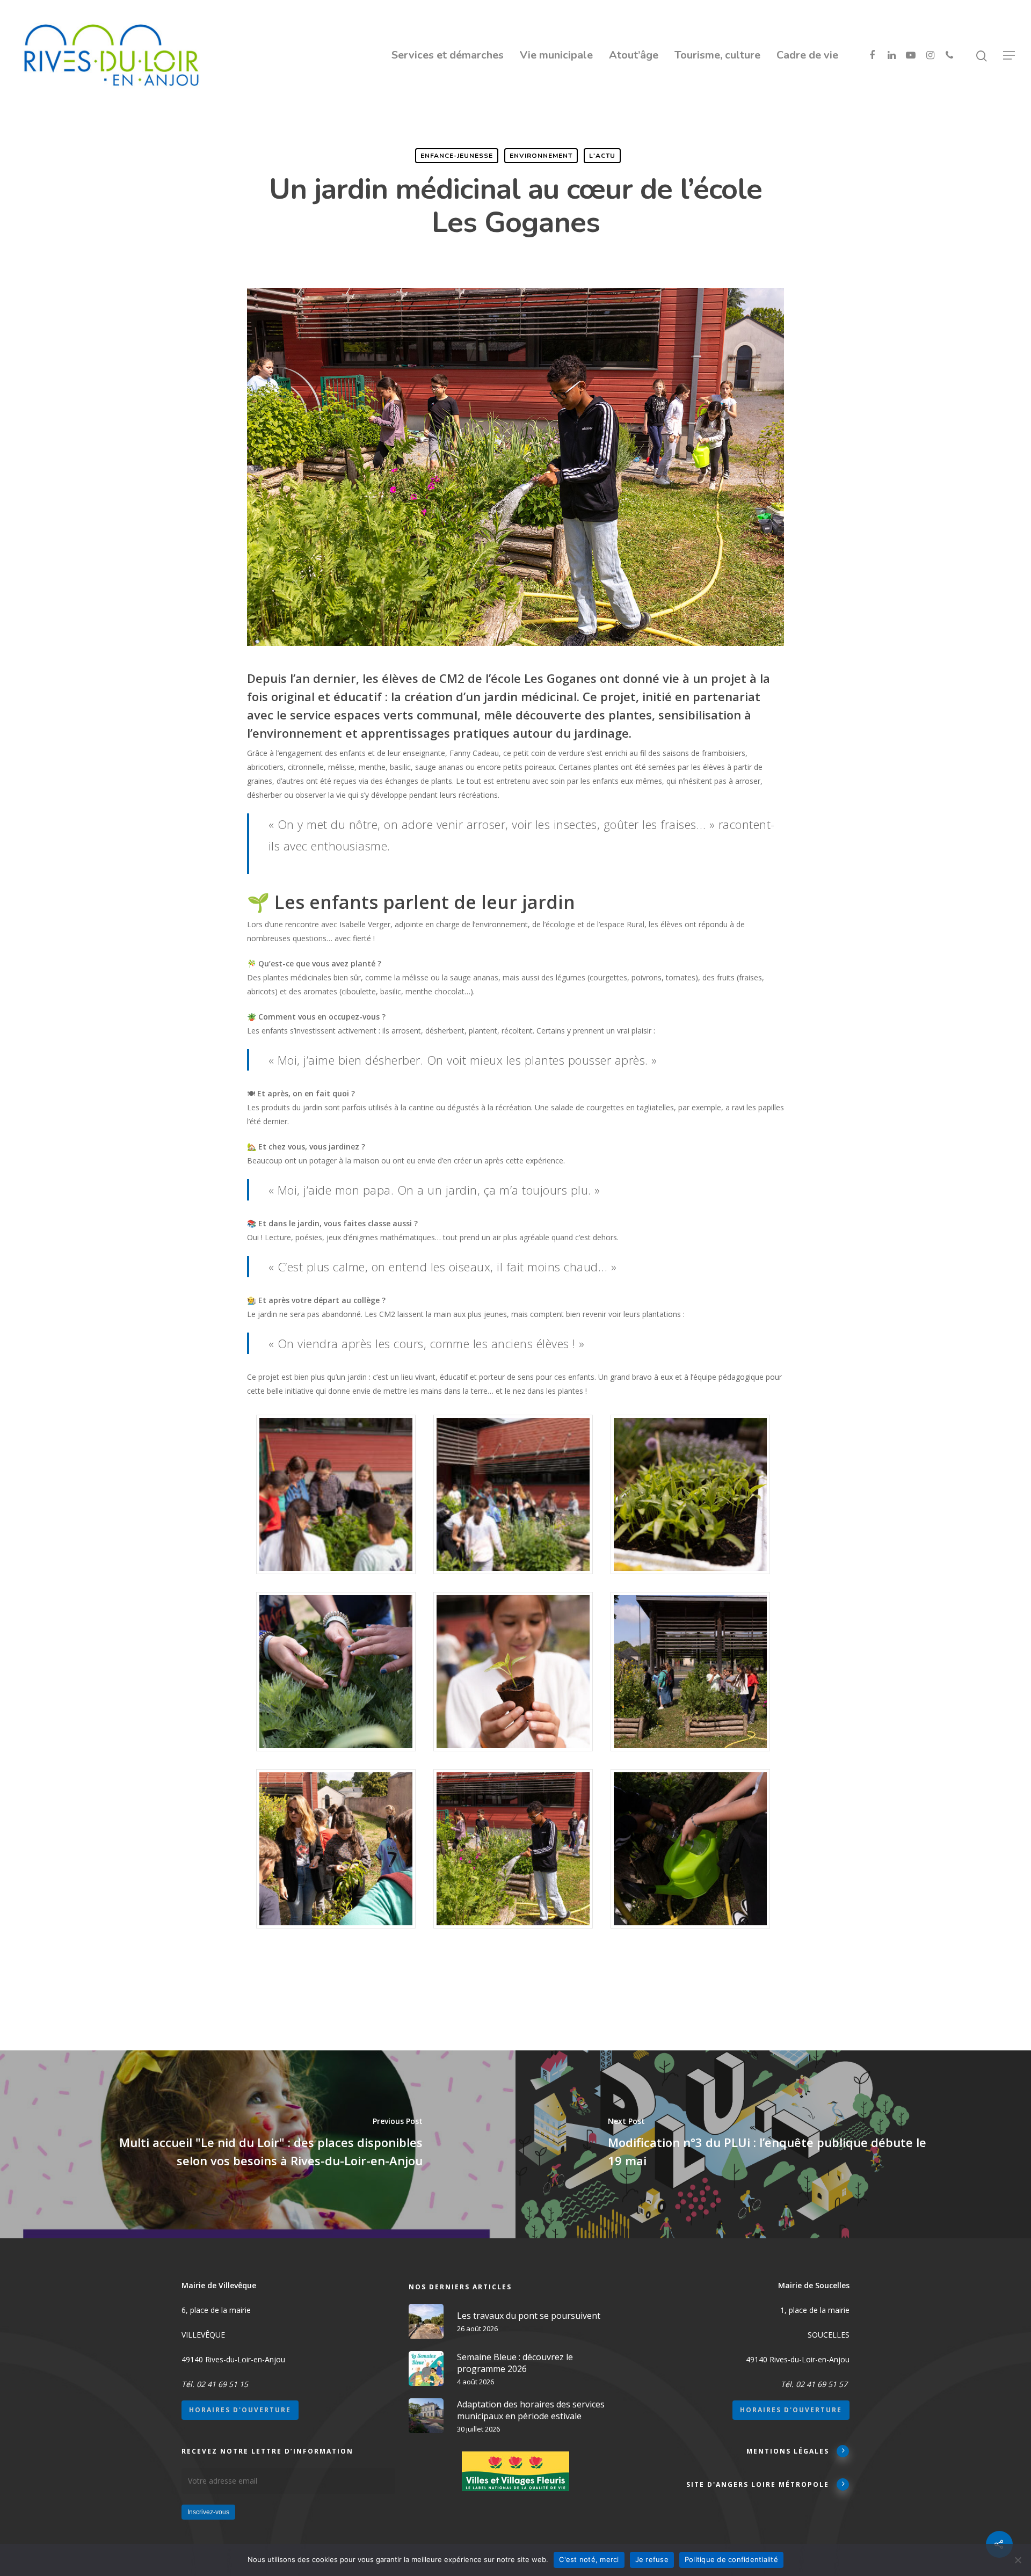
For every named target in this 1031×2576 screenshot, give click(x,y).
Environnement (541, 156)
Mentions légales (788, 2451)
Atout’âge (634, 55)
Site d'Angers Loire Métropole (758, 2484)
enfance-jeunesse (457, 156)
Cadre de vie (807, 55)
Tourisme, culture (717, 55)
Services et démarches (448, 55)
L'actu (602, 156)
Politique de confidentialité (731, 2559)
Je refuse (652, 2559)
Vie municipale (556, 55)
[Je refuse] (1018, 2560)
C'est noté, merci (589, 2559)
